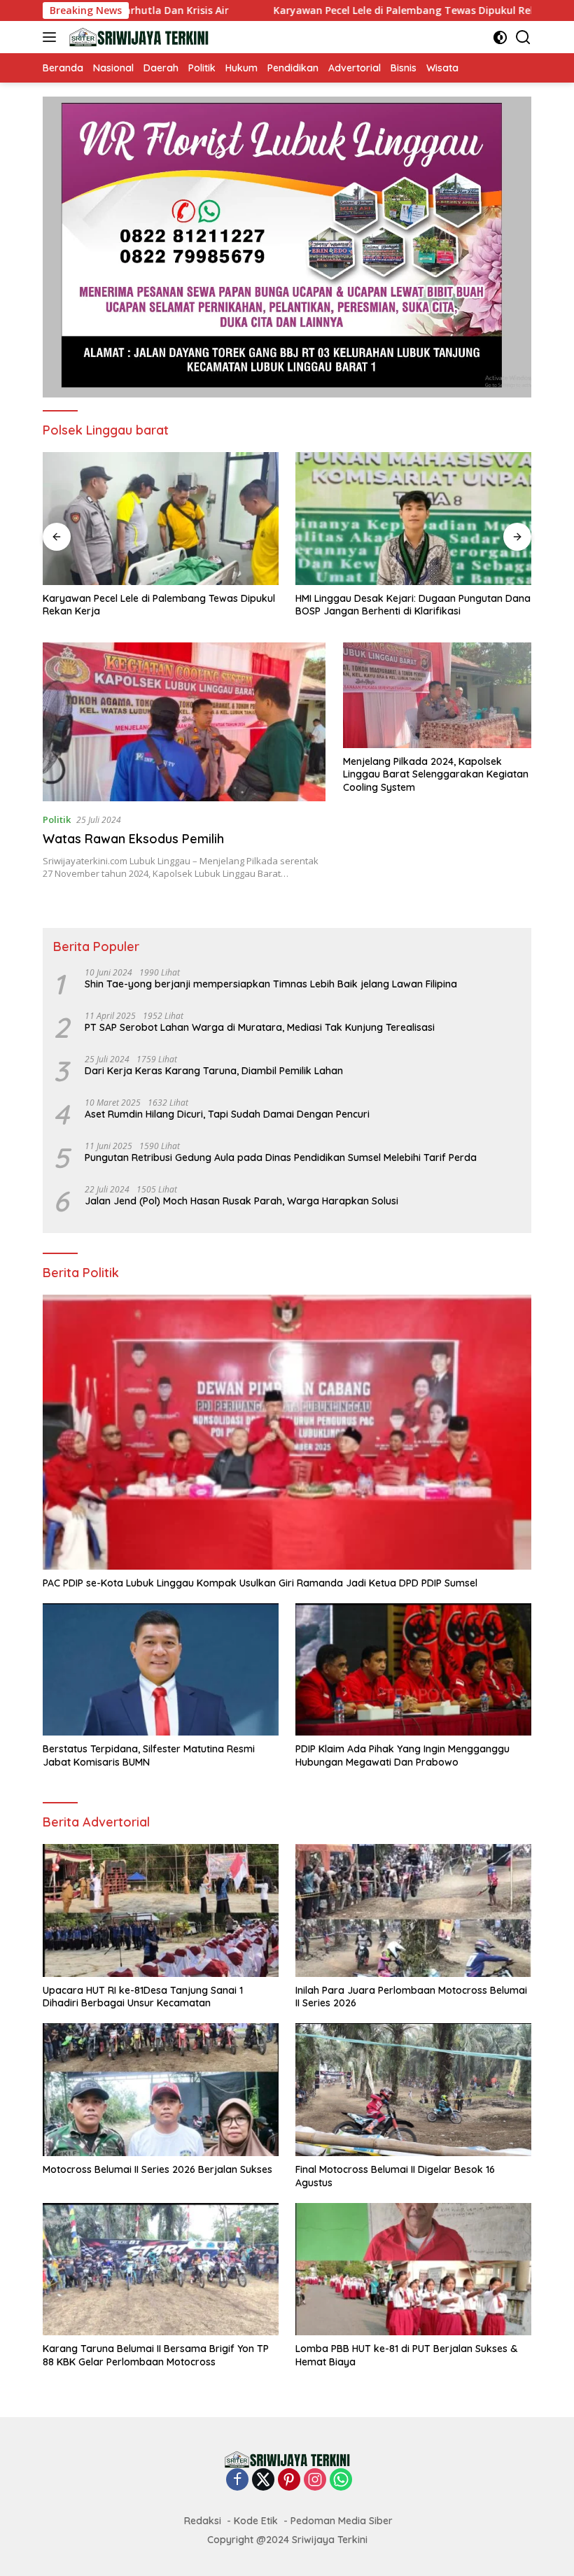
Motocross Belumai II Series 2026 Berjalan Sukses (157, 2169)
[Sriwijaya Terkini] (137, 37)
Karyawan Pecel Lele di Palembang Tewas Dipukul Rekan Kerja (341, 10)
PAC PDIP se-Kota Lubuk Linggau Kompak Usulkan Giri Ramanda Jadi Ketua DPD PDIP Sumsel (260, 1583)
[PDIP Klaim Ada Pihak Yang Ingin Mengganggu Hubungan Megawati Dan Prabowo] (413, 1670)
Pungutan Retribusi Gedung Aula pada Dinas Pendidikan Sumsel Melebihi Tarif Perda (281, 1157)
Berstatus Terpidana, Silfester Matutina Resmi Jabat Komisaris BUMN (149, 1755)
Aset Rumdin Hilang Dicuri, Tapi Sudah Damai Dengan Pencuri (227, 1114)
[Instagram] (315, 2480)
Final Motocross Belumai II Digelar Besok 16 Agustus (395, 2176)
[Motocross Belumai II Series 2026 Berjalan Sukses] (161, 2090)
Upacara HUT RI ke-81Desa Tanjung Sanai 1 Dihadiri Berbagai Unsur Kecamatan (423, 605)
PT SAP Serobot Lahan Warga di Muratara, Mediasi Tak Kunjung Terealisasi (260, 1027)
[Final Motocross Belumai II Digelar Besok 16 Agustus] (413, 2090)
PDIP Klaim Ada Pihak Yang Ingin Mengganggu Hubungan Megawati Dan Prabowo (402, 1755)
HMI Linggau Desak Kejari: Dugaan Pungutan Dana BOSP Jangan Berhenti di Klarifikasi (188, 605)
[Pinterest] (289, 2480)
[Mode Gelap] (500, 37)
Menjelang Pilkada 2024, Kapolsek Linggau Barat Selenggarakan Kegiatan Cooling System (436, 774)
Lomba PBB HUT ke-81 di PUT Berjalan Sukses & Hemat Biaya (406, 2355)
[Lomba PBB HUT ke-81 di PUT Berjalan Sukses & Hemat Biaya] (413, 2269)
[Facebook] (237, 2480)
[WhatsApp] (341, 2480)
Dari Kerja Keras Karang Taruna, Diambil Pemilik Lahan (214, 1071)
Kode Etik (256, 2521)
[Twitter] (263, 2480)
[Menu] (52, 37)
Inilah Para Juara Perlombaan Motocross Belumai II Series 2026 (411, 1997)
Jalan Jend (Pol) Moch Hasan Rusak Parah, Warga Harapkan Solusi (241, 1201)
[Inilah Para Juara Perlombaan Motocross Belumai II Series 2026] (413, 1910)
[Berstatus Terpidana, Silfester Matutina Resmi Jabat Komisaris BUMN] (161, 1670)
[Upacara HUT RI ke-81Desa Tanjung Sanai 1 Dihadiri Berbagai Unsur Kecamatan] (441, 519)
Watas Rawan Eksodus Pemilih (133, 839)
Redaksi (203, 2521)
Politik (57, 819)
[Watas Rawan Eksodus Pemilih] (184, 722)
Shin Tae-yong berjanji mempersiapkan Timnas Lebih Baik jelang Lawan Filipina (271, 984)
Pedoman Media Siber (342, 2521)
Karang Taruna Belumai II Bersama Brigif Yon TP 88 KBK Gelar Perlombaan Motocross (156, 2355)
